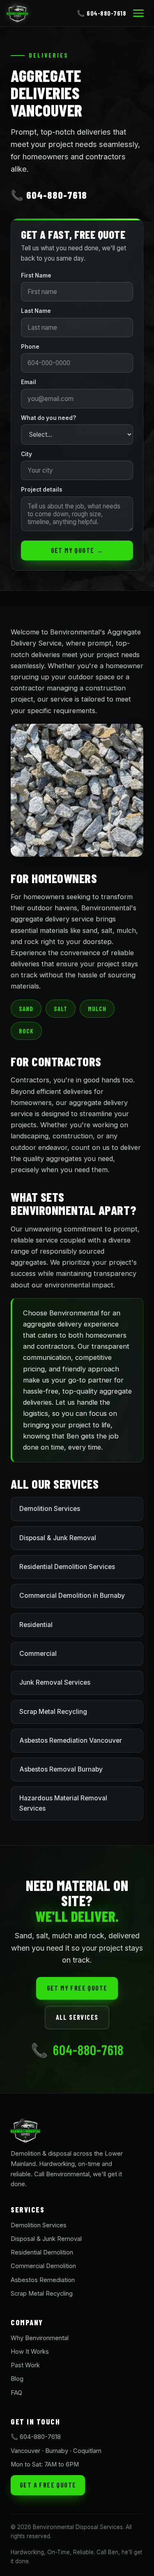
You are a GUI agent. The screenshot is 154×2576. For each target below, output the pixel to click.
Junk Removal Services (55, 1682)
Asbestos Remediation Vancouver (71, 1740)
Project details (42, 490)
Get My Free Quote (77, 1988)
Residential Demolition (42, 2252)
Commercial (38, 1654)
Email (29, 382)
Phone (30, 347)
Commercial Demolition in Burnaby (72, 1596)
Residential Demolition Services (67, 1567)
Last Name (36, 311)
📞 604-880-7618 (101, 13)
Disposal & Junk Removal (58, 1538)
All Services (77, 2017)
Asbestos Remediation (43, 2280)
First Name (36, 275)
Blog (17, 2379)
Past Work (25, 2365)
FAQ (16, 2393)
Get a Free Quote (48, 2485)
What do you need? (48, 418)
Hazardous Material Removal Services (63, 1803)
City (26, 454)
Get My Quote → (77, 550)
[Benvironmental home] (17, 13)
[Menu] (138, 13)
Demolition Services (50, 1509)
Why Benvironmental (40, 2338)
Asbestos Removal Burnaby (61, 1769)
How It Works (30, 2352)
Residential (36, 1625)
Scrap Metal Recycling (53, 1712)
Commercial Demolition (43, 2266)
